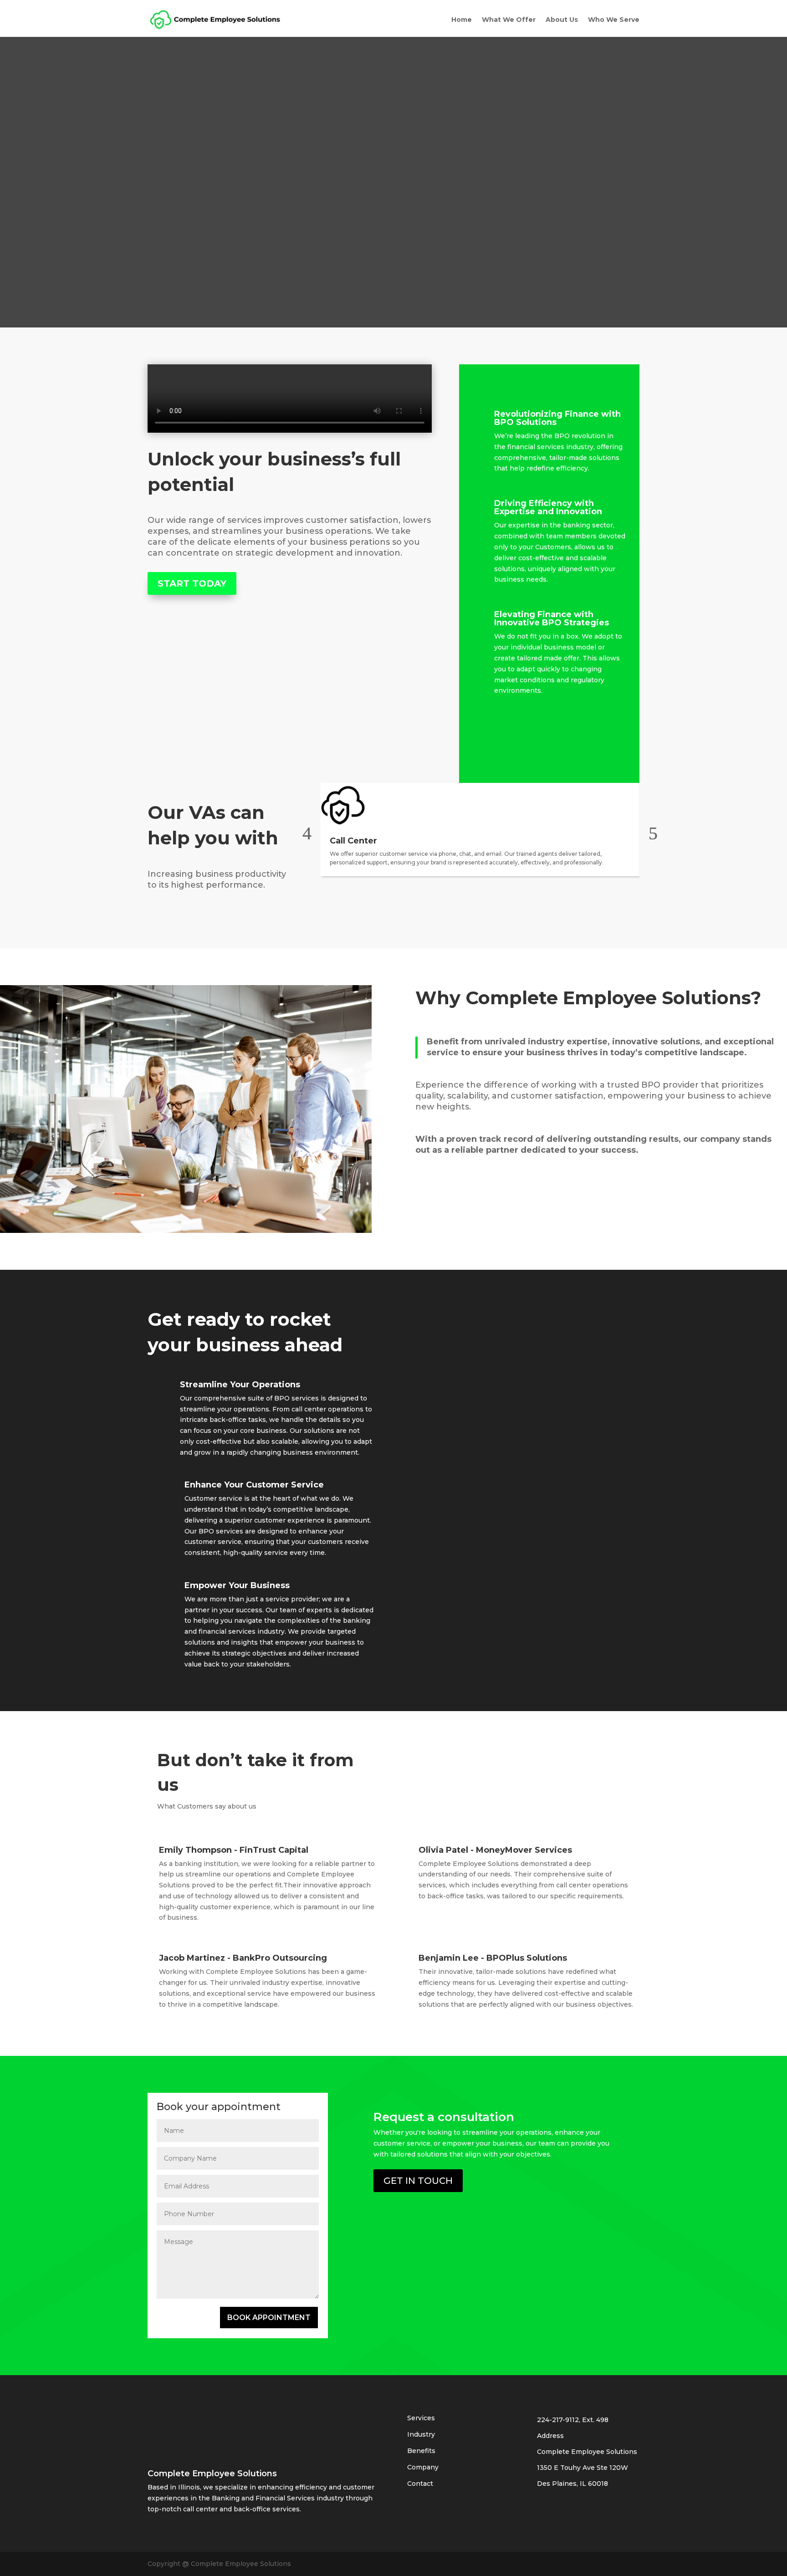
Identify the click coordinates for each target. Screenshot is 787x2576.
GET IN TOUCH (418, 2181)
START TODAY (192, 583)
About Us (562, 20)
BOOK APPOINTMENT (269, 2318)
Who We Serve (614, 20)
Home (462, 20)
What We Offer (509, 20)
